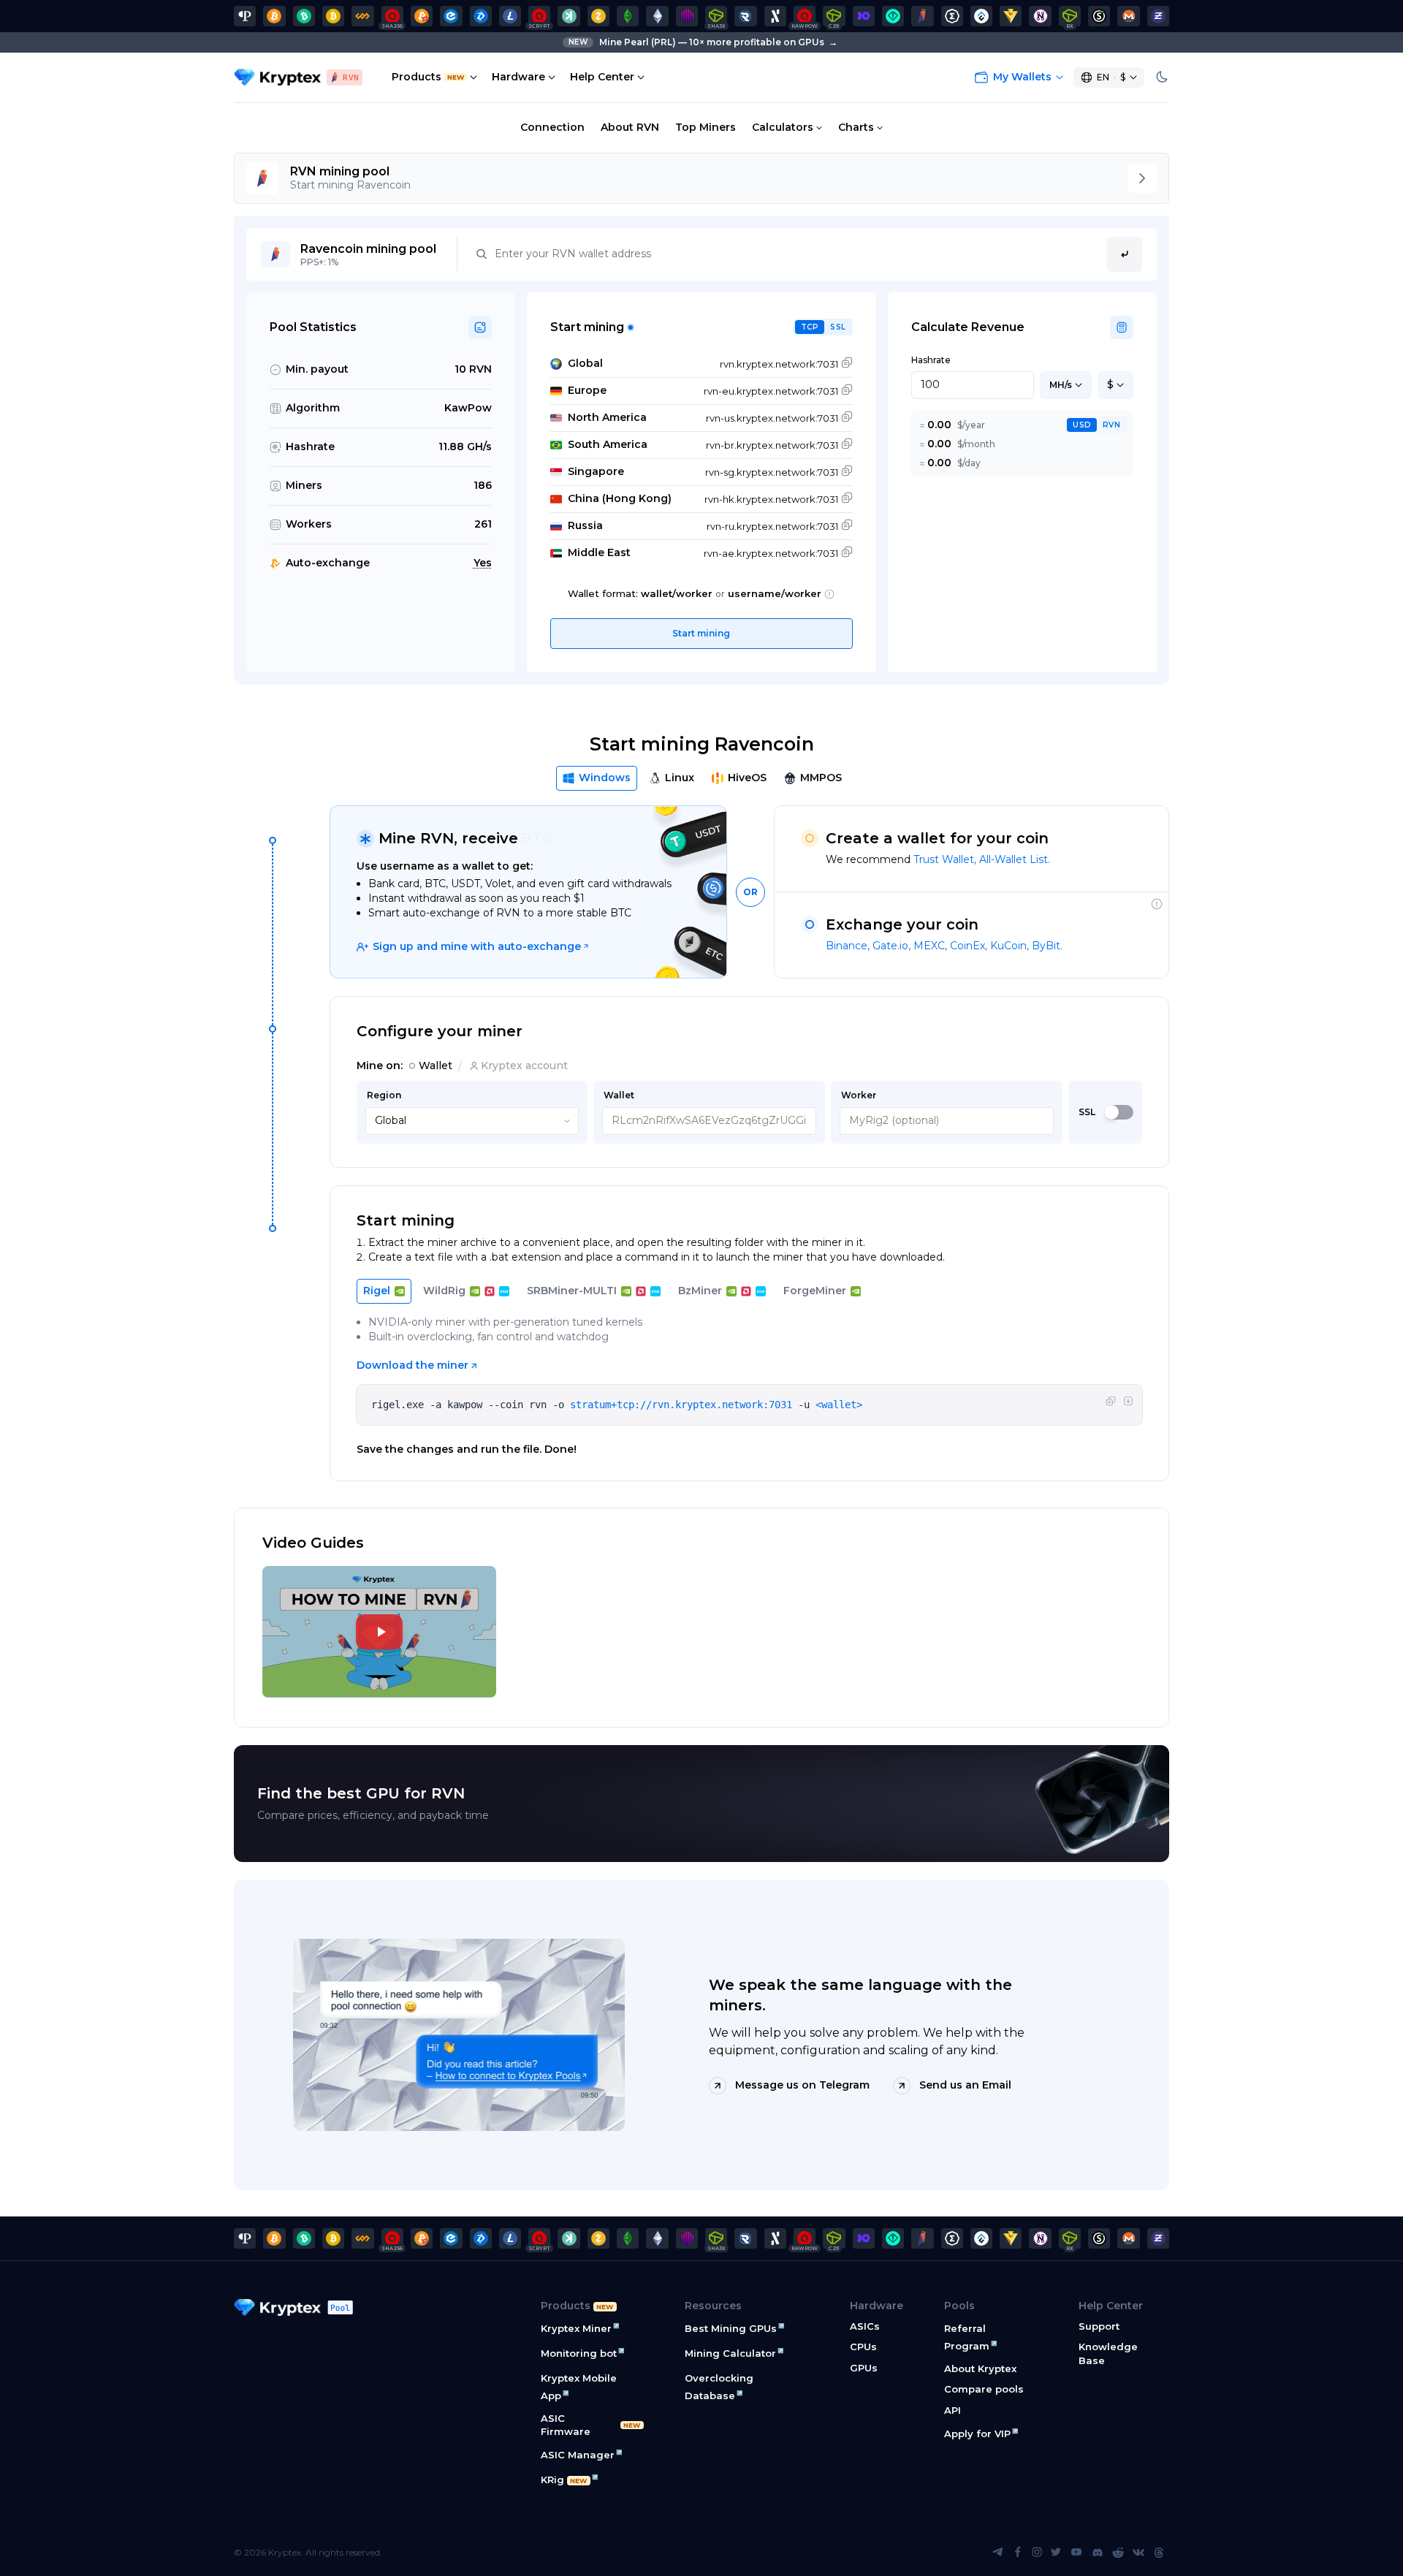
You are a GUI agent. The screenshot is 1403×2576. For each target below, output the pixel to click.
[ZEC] (598, 16)
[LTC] (510, 16)
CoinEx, (970, 946)
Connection (552, 127)
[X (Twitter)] (1056, 2553)
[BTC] (274, 16)
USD (1082, 425)
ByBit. (1047, 946)
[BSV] (333, 16)
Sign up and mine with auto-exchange (477, 946)
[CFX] (981, 16)
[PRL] (245, 16)
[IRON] (864, 16)
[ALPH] (775, 16)
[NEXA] (1011, 16)
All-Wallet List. (1015, 859)
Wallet (436, 1065)
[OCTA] (687, 16)
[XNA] (1040, 16)
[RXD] (745, 16)
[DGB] (481, 16)
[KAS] (569, 16)
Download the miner (412, 1365)
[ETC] (628, 16)
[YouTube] (1076, 2553)
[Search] (1125, 254)
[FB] (362, 16)
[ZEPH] (1158, 16)
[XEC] (451, 16)
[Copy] (1111, 1402)
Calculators (783, 127)
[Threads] (1159, 2553)
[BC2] (422, 16)
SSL (838, 327)
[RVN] (922, 16)
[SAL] (1099, 16)
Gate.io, (893, 946)
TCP (810, 327)
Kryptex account (524, 1065)
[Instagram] (1037, 2553)
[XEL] (893, 16)
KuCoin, (1011, 946)
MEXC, (932, 946)
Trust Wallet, (946, 859)
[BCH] (304, 16)
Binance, (849, 946)
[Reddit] (1118, 2553)
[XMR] (1128, 16)
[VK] (1138, 2553)
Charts (856, 127)
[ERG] (952, 16)
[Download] (1128, 1402)
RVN (1111, 425)
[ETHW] (657, 16)
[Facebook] (1018, 2553)
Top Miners (706, 127)
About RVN (630, 127)
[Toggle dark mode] (1162, 77)
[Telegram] (997, 2553)
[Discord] (1098, 2553)
